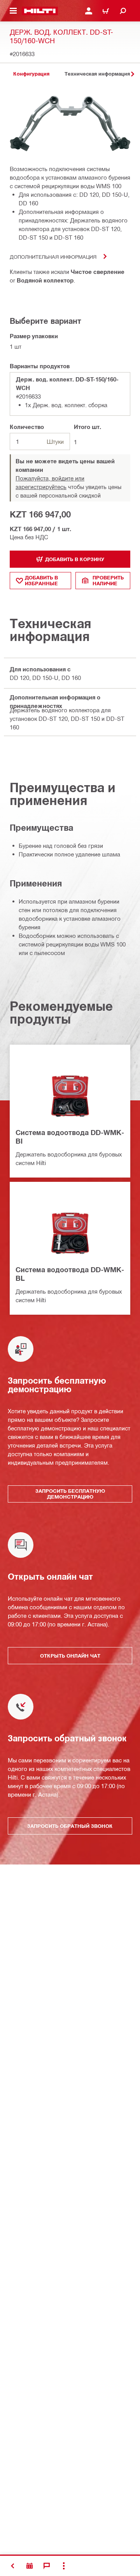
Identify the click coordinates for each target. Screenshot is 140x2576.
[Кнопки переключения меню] (13, 11)
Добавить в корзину (75, 559)
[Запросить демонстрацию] (30, 2566)
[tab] (31, 74)
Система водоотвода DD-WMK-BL (70, 1274)
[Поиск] (123, 11)
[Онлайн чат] (47, 2566)
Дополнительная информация (53, 257)
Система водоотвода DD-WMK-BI (70, 1137)
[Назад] (40, 11)
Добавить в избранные (41, 580)
